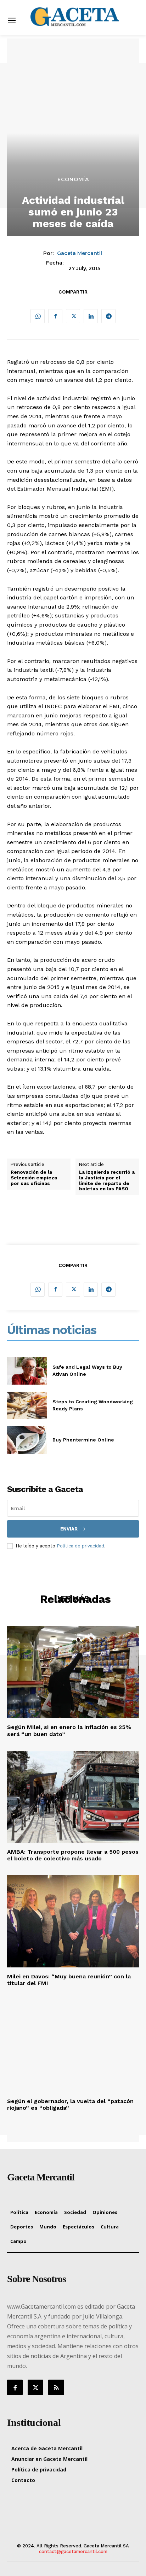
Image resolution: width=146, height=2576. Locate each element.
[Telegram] (108, 316)
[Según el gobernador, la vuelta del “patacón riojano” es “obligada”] (73, 2046)
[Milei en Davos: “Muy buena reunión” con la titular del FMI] (73, 1921)
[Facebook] (55, 316)
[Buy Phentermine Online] (27, 1440)
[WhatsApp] (38, 316)
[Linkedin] (91, 316)
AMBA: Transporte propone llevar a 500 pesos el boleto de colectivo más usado (73, 1855)
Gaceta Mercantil (80, 253)
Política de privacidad (80, 1546)
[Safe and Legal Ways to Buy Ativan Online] (27, 1371)
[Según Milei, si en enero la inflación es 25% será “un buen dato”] (73, 1672)
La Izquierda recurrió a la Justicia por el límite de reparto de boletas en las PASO (107, 1180)
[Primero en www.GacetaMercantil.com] (75, 17)
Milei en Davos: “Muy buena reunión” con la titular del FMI (69, 1980)
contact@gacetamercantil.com (73, 2551)
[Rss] (56, 2387)
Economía (73, 179)
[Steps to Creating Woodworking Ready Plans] (27, 1405)
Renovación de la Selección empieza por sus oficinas (34, 1178)
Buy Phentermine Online (83, 1440)
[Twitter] (73, 316)
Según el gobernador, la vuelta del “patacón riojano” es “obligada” (70, 2104)
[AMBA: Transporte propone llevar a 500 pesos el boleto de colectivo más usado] (73, 1797)
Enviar (69, 1529)
